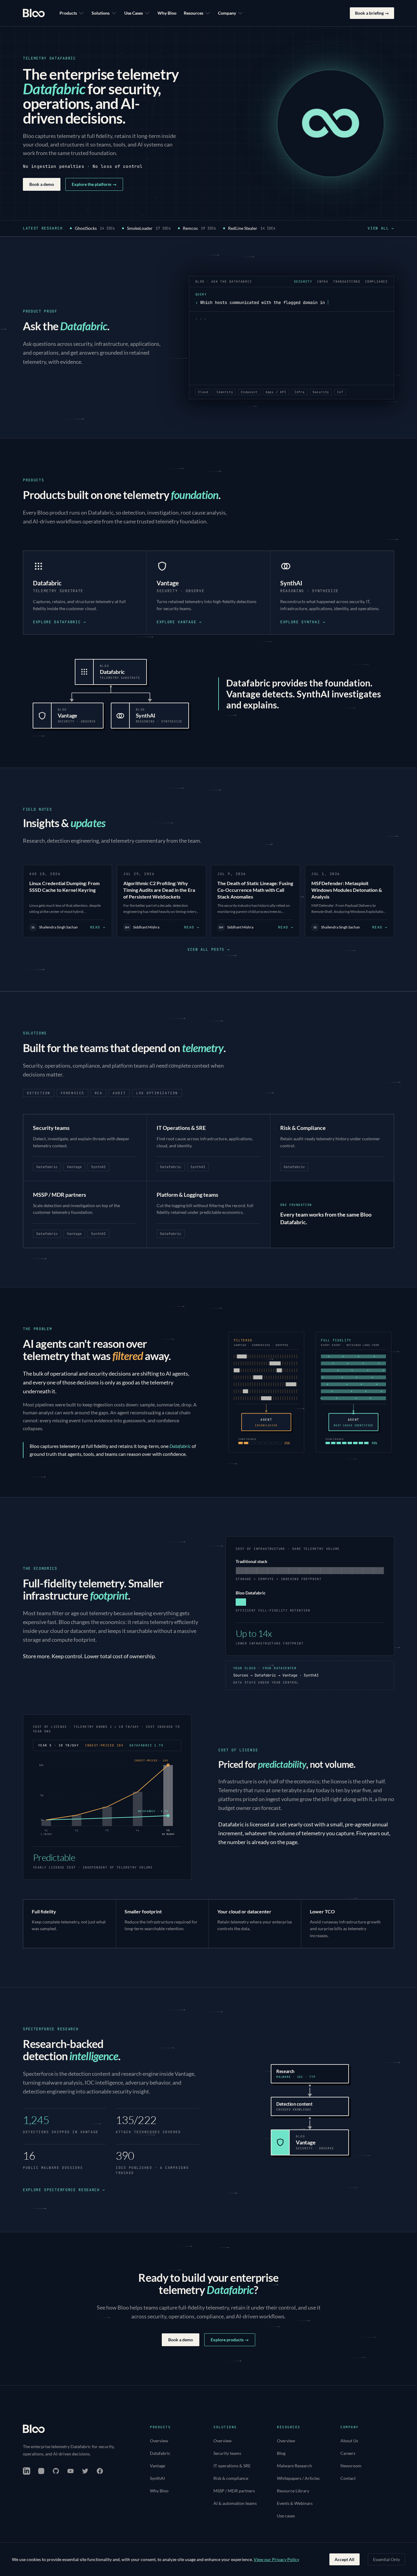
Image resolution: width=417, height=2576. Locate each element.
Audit (119, 1093)
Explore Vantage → (179, 622)
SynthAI (157, 2478)
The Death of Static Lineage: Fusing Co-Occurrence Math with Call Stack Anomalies (255, 890)
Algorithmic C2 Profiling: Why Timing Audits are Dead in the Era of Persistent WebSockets (159, 890)
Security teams (227, 2453)
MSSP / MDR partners (234, 2491)
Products (68, 13)
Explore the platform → (94, 184)
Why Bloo (167, 13)
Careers (348, 2453)
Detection (39, 1093)
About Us (349, 2441)
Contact (348, 2478)
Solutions (101, 13)
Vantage (158, 2466)
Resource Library (293, 2491)
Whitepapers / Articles (298, 2478)
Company (227, 13)
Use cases (286, 2516)
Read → (98, 927)
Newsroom (351, 2466)
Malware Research (294, 2466)
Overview (159, 2441)
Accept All (344, 2559)
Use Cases (134, 13)
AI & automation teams (235, 2503)
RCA (99, 1093)
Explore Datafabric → (60, 622)
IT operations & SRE (232, 2466)
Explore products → (230, 2340)
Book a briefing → (372, 13)
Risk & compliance (231, 2478)
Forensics (73, 1093)
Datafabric (160, 2453)
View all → (381, 228)
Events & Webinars (295, 2503)
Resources (194, 13)
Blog (281, 2453)
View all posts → (209, 950)
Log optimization (157, 1093)
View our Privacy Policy (276, 2559)
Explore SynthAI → (303, 622)
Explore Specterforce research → (64, 2190)
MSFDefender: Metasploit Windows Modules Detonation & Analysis (347, 890)
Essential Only (386, 2559)
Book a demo (42, 184)
